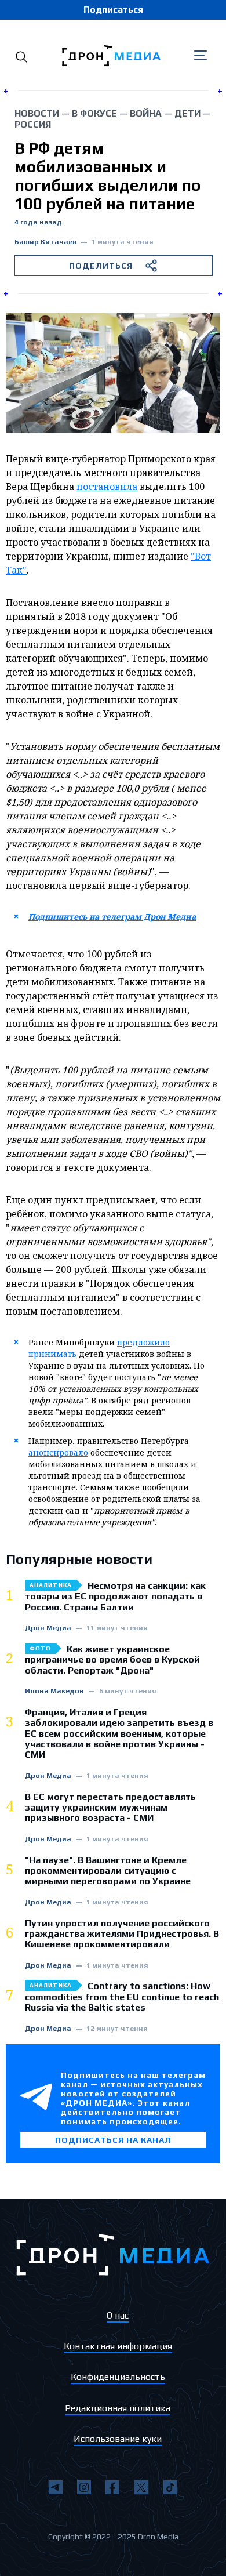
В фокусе (94, 113)
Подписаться (113, 10)
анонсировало (58, 1452)
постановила (107, 487)
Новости (37, 113)
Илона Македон (54, 1691)
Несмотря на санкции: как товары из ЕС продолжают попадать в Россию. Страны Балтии (115, 1597)
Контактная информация (118, 2346)
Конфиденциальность (118, 2377)
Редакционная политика (118, 2408)
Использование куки (118, 2439)
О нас (118, 2315)
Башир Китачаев (45, 242)
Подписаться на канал (113, 2140)
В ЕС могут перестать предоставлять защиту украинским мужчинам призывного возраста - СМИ (110, 1808)
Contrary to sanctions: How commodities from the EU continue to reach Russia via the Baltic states (122, 1997)
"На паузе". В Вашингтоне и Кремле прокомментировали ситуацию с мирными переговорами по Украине (108, 1871)
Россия (33, 124)
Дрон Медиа (48, 1628)
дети (187, 113)
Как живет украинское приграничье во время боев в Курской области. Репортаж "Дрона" (112, 1660)
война (146, 113)
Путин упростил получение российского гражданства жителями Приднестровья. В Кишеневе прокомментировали (122, 1934)
